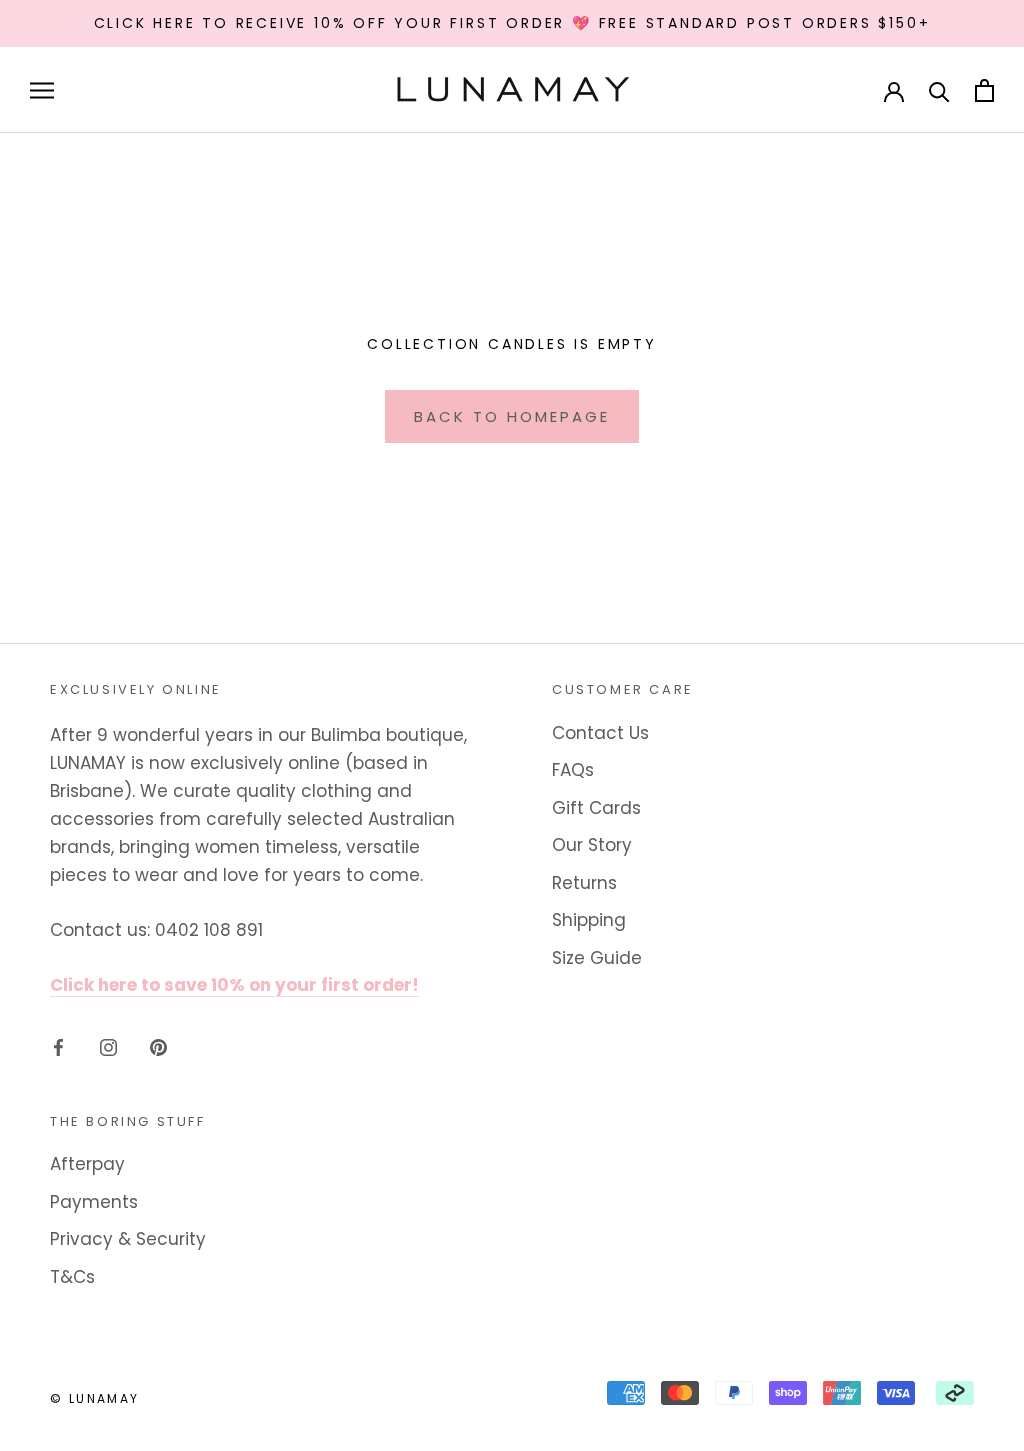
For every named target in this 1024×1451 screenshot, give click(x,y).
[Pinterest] (158, 1047)
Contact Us (600, 733)
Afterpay (87, 1164)
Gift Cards (596, 808)
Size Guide (597, 958)
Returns (584, 883)
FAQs (573, 770)
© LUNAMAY (95, 1398)
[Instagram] (108, 1047)
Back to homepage (512, 416)
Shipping (589, 920)
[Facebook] (58, 1047)
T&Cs (72, 1277)
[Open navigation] (42, 90)
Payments (94, 1202)
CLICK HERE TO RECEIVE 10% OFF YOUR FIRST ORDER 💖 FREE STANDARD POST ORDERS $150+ (512, 23)
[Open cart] (984, 90)
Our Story (592, 845)
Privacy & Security (128, 1239)
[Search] (939, 90)
